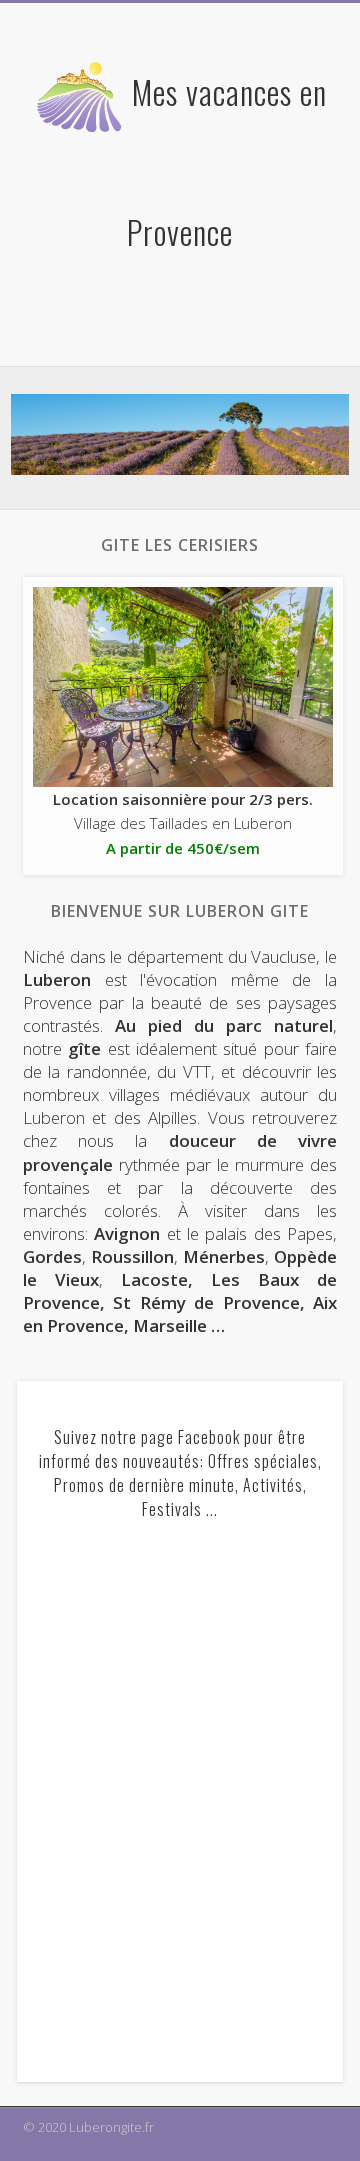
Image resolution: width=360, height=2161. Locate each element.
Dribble (191, 326)
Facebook (150, 326)
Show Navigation (290, 179)
